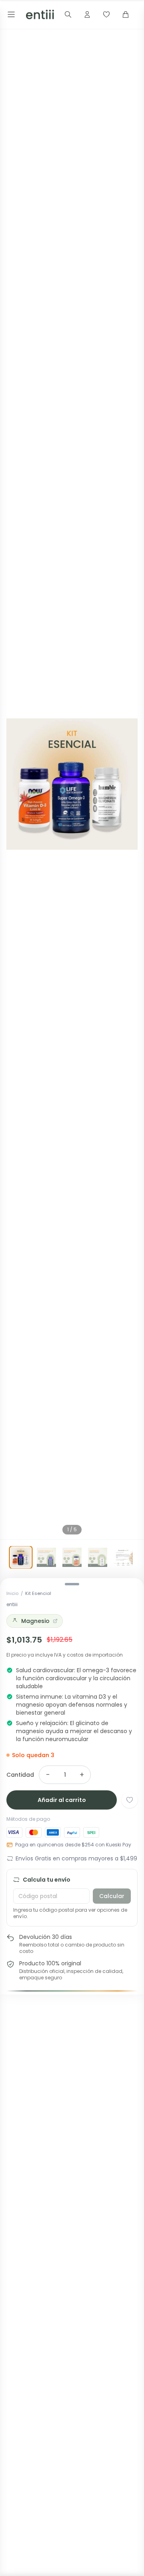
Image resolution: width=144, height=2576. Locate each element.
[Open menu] (11, 14)
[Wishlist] (106, 14)
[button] (72, 784)
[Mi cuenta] (87, 14)
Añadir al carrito (62, 1800)
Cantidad (20, 1775)
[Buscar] (68, 14)
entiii (12, 1604)
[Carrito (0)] (126, 14)
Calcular (112, 1896)
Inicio (12, 1593)
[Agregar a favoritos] (130, 1800)
